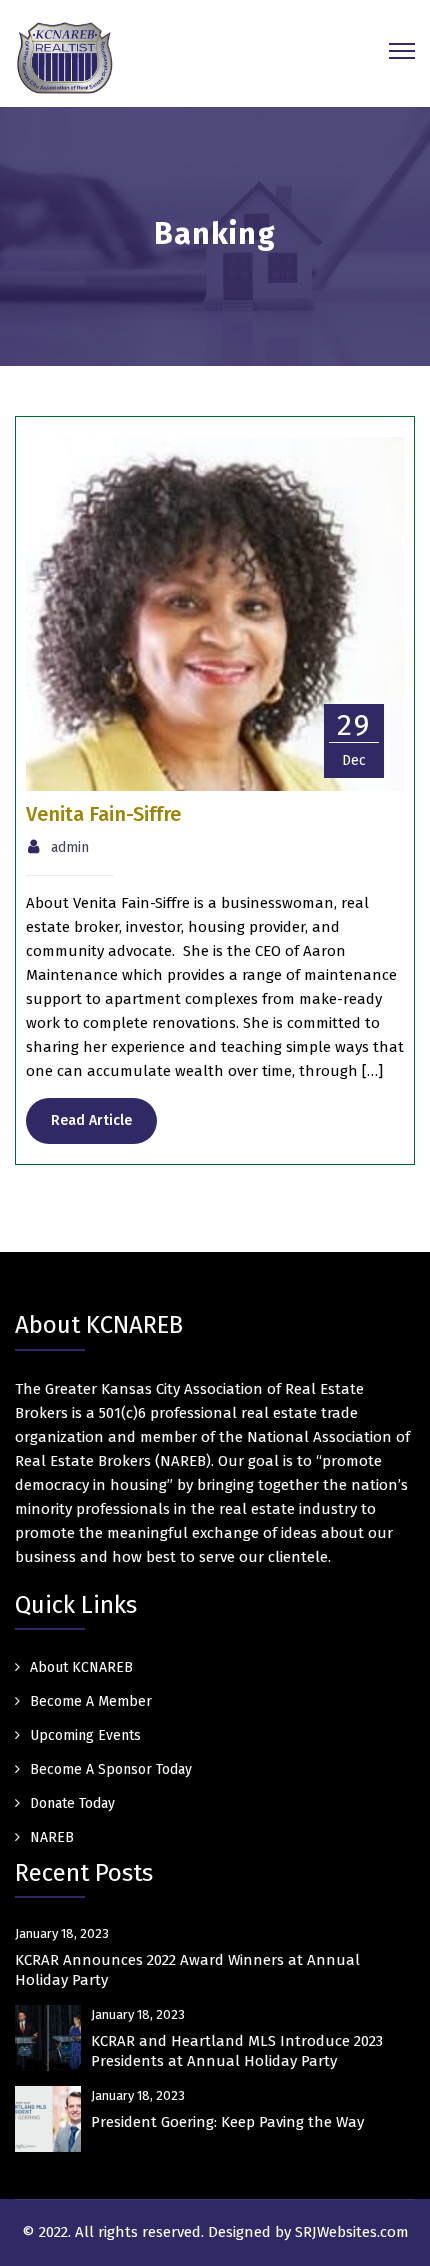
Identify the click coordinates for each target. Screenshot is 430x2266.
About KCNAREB (81, 1667)
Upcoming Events (85, 1735)
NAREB (52, 1837)
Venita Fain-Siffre (103, 814)
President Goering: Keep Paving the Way (227, 2122)
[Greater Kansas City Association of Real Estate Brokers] (65, 57)
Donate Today (72, 1803)
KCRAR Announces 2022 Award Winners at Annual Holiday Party (187, 1970)
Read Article (91, 1120)
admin (70, 847)
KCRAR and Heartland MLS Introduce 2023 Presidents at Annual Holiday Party (237, 2051)
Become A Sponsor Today (111, 1769)
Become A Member (91, 1701)
